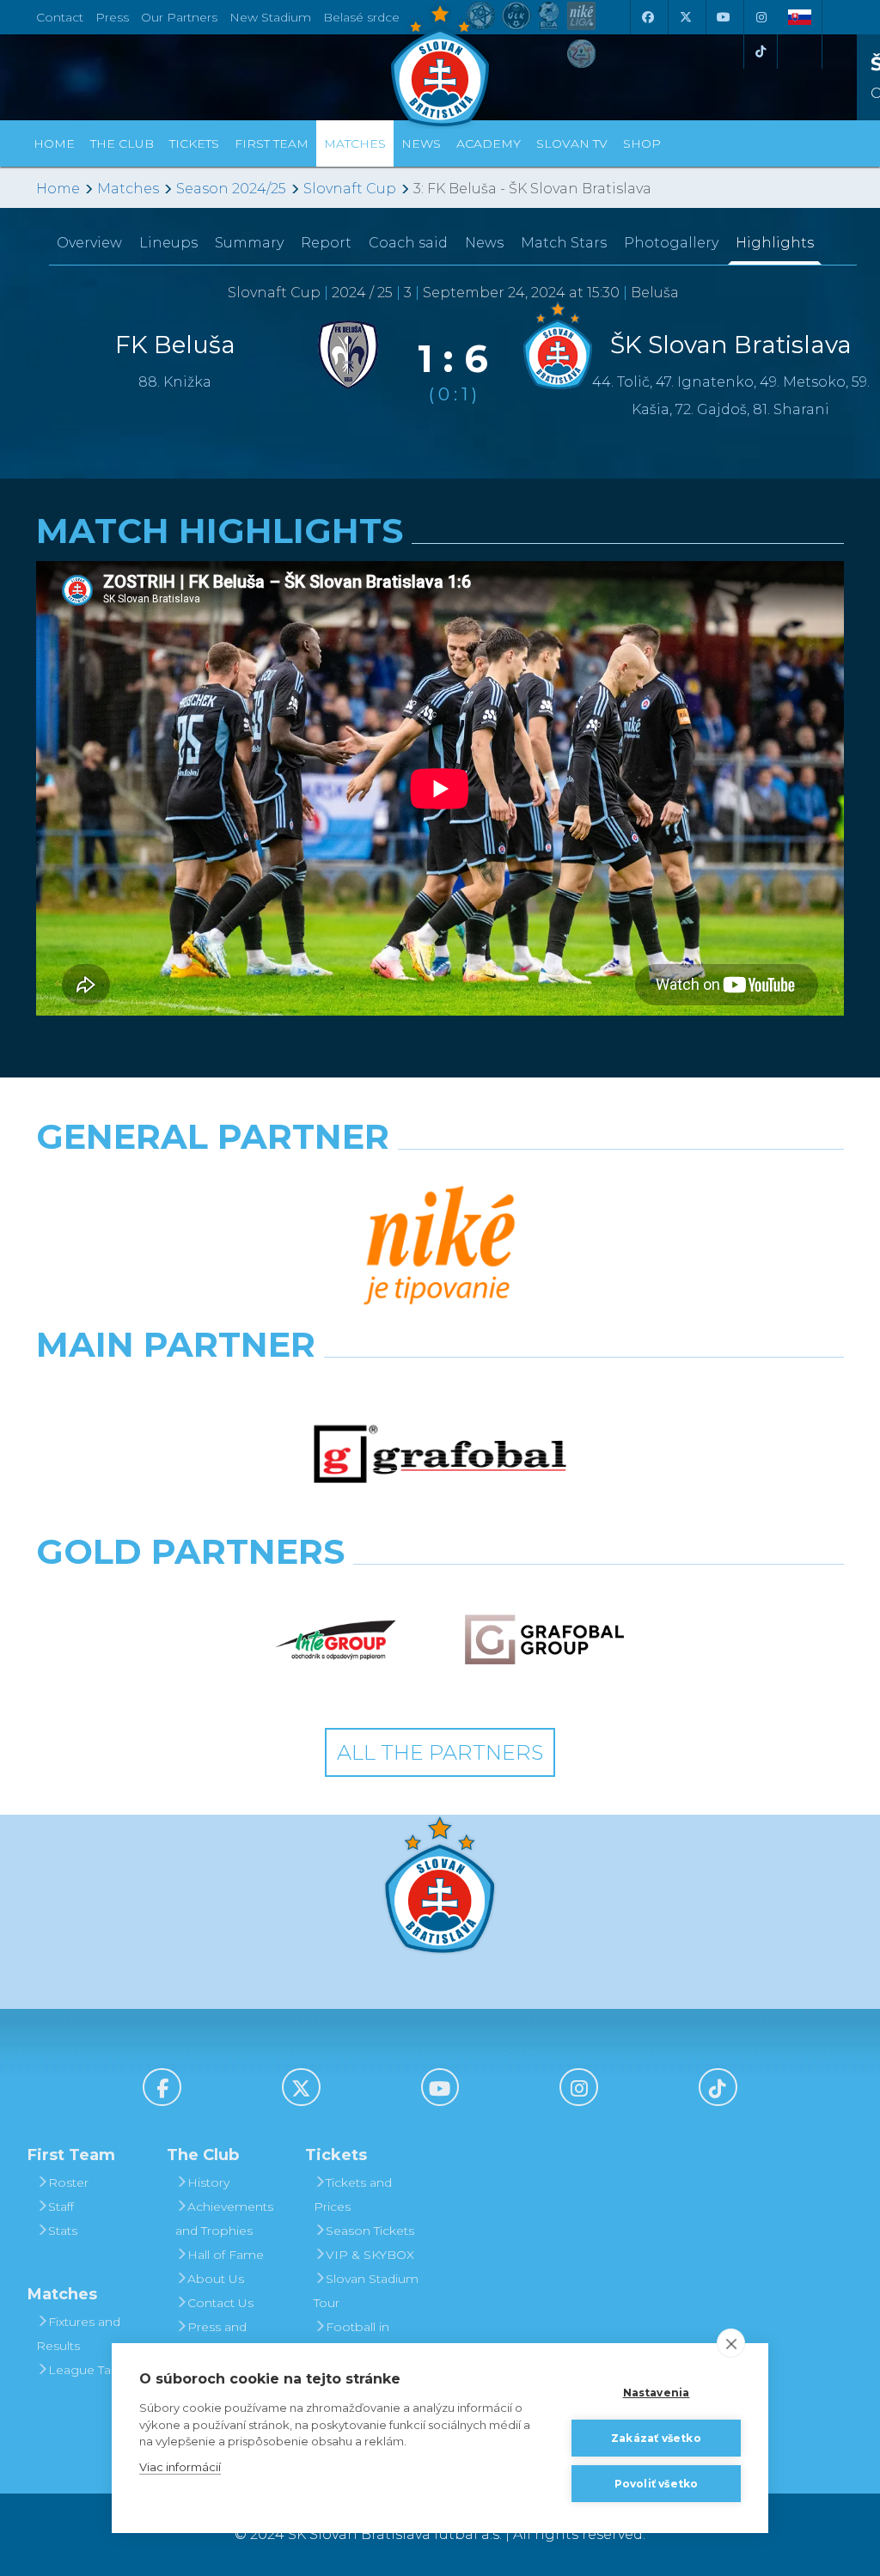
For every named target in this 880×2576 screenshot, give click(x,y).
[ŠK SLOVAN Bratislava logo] (440, 64)
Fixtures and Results (78, 2334)
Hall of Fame (226, 2255)
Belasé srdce (361, 17)
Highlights (775, 243)
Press (112, 17)
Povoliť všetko (657, 2484)
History (208, 2182)
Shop (642, 143)
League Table (89, 2370)
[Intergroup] (336, 1640)
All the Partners (440, 1752)
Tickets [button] (194, 143)
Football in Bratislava (351, 2339)
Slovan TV (572, 143)
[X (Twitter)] (685, 17)
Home (58, 189)
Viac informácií (180, 2467)
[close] (731, 2343)
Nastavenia (657, 2393)
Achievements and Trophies (224, 2219)
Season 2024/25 (231, 189)
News (421, 143)
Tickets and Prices (353, 2194)
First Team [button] (272, 143)
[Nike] (440, 1247)
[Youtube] (723, 17)
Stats (63, 2231)
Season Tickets (370, 2231)
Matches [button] (355, 143)
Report (326, 243)
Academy (489, 143)
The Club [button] (122, 143)
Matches (128, 189)
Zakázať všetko (656, 2438)
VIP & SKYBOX (370, 2255)
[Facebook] (647, 17)
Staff (61, 2207)
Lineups (168, 243)
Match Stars (564, 243)
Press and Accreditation (215, 2339)
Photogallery (671, 243)
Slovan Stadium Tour (366, 2291)
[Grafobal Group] (544, 1640)
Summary (249, 243)
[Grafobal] (440, 1455)
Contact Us (220, 2303)
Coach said (408, 243)
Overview (89, 243)
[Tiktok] (761, 52)
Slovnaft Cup (350, 189)
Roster (68, 2182)
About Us (216, 2279)
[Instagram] (761, 17)
